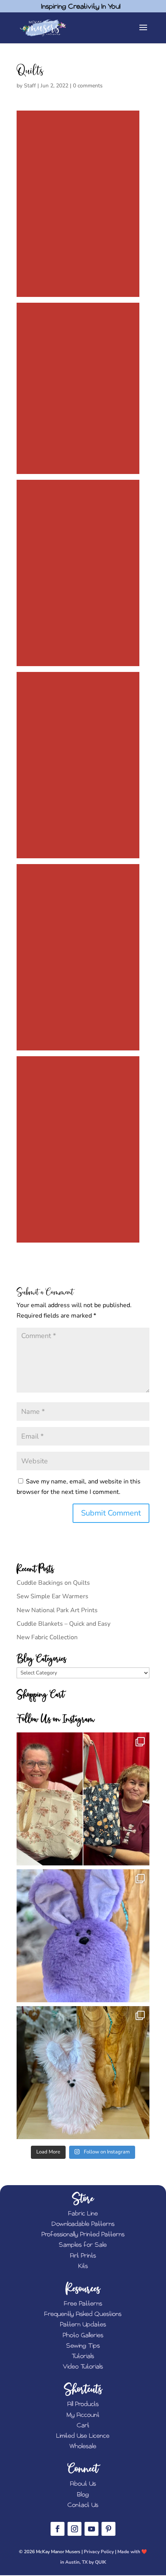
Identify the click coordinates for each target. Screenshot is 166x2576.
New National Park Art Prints (57, 1610)
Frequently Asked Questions (83, 2314)
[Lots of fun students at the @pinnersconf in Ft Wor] (83, 1799)
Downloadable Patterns (83, 2224)
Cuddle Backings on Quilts (53, 1583)
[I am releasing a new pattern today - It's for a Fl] (83, 2073)
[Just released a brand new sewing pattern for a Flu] (83, 1936)
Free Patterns (83, 2304)
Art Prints (83, 2256)
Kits (83, 2266)
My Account (83, 2415)
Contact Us (83, 2505)
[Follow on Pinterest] (108, 2529)
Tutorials (83, 2356)
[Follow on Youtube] (91, 2529)
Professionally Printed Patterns (83, 2234)
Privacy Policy (99, 2552)
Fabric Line (83, 2214)
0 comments (88, 86)
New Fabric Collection (47, 1637)
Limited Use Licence (83, 2436)
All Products (83, 2404)
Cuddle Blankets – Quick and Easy (64, 1624)
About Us (83, 2484)
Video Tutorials (83, 2367)
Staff (30, 86)
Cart (83, 2425)
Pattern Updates (83, 2325)
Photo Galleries (83, 2335)
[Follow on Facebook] (58, 2529)
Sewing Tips (83, 2346)
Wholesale (83, 2446)
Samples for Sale (83, 2245)
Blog (83, 2495)
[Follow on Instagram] (75, 2529)
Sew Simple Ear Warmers (53, 1596)
